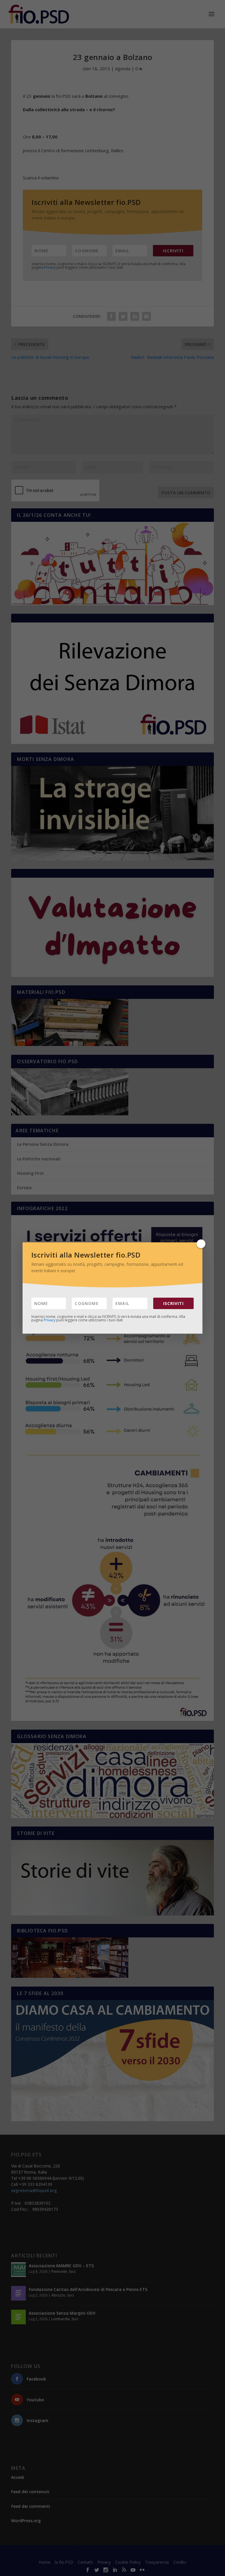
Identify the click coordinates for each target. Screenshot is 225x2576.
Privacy (50, 1320)
